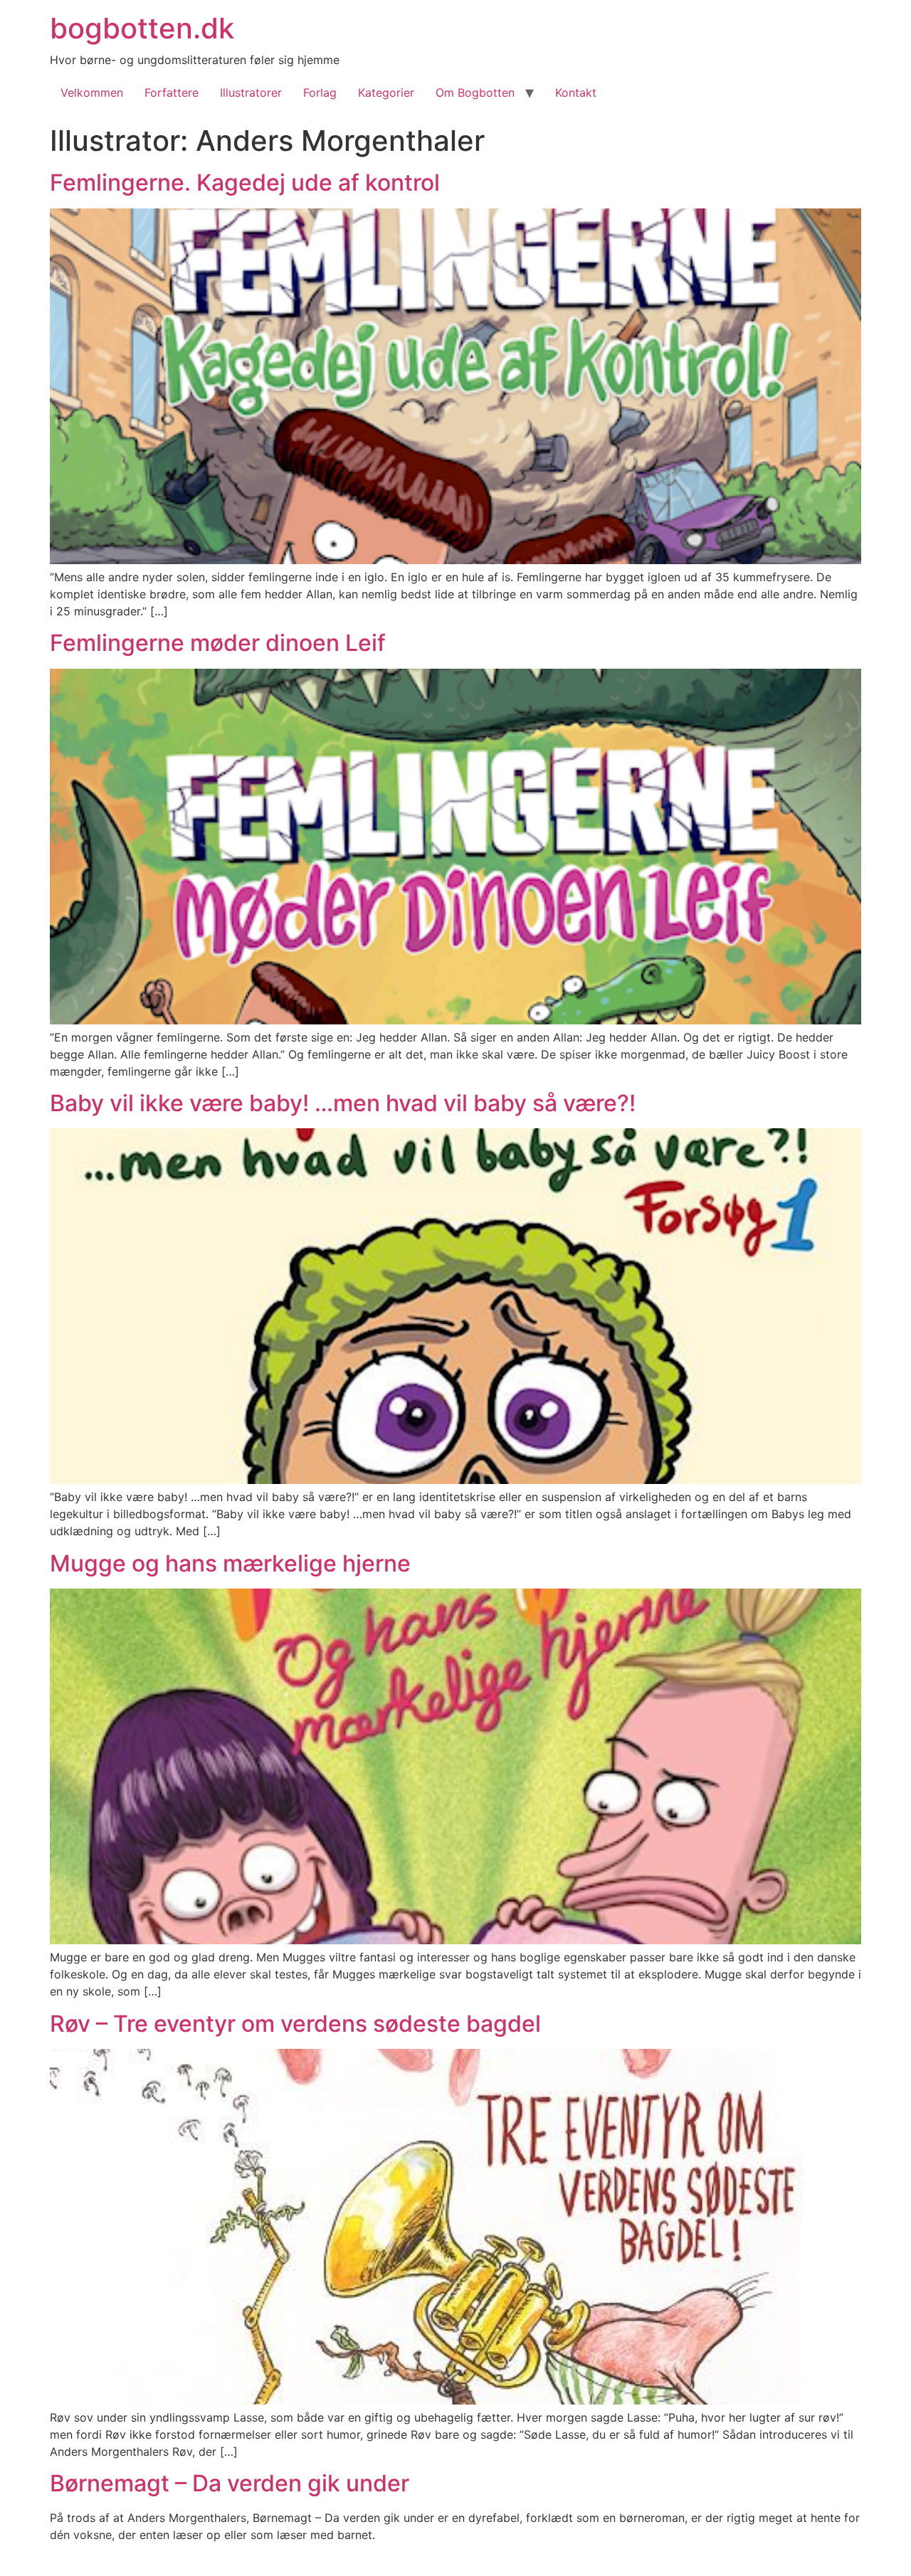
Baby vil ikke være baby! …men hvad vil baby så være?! (343, 1103)
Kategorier (386, 92)
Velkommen (92, 92)
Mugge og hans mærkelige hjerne (230, 1563)
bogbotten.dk (142, 28)
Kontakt (576, 92)
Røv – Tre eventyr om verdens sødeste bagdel (295, 2024)
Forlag (320, 92)
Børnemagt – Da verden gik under (230, 2483)
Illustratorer (251, 92)
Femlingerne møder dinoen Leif (218, 643)
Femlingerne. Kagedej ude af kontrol (245, 182)
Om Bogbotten (475, 92)
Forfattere (172, 92)
